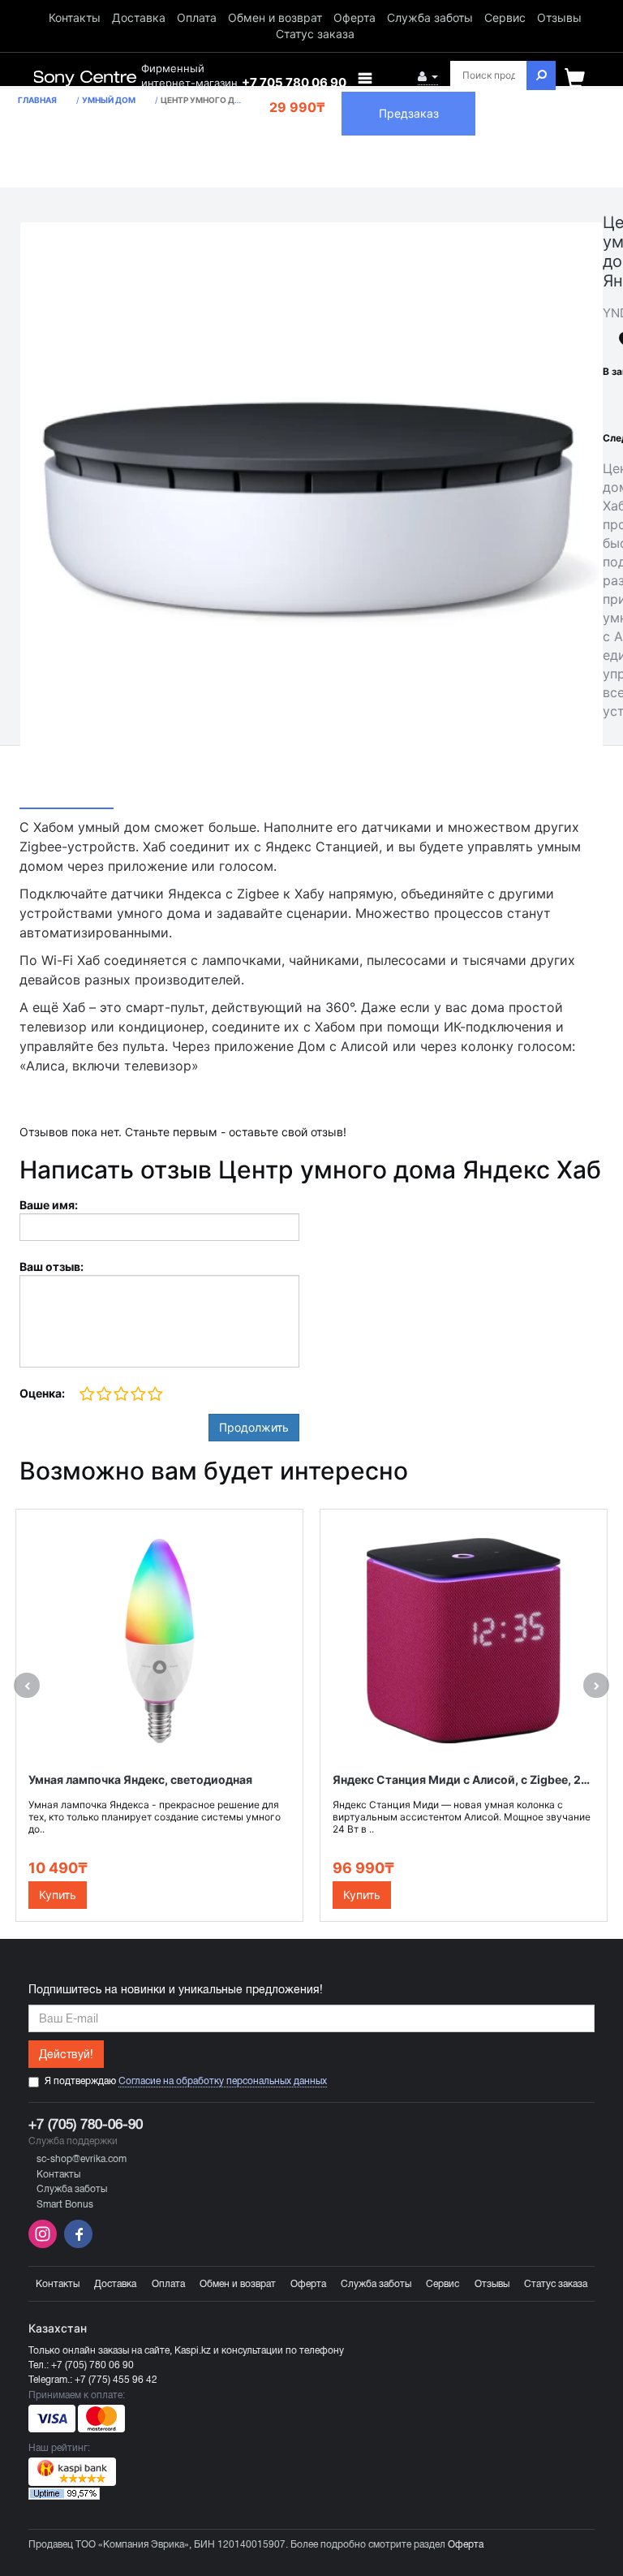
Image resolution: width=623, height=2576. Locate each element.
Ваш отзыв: (52, 1266)
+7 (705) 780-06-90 (86, 2124)
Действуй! (66, 2054)
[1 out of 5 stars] (87, 1395)
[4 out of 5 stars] (137, 1395)
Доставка (139, 17)
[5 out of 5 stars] (155, 1395)
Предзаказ (409, 113)
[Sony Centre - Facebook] (76, 2244)
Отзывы (559, 17)
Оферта (354, 17)
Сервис (505, 17)
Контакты (75, 17)
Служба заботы (430, 17)
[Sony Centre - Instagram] (44, 2244)
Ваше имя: (49, 1205)
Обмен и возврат (275, 17)
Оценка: (42, 1393)
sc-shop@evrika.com (82, 2159)
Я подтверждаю (186, 2081)
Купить (58, 1895)
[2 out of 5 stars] (103, 1395)
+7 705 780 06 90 (294, 82)
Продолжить (254, 1427)
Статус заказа (315, 34)
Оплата (197, 17)
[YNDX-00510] (311, 514)
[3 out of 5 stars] (120, 1395)
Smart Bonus (65, 2204)
